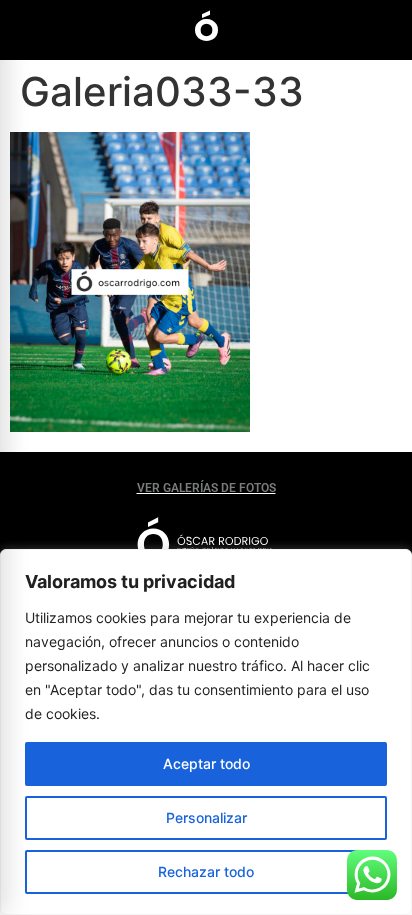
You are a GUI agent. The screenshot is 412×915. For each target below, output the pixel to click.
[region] (206, 732)
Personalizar (206, 817)
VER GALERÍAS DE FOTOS (206, 488)
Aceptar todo (206, 763)
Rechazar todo (206, 871)
